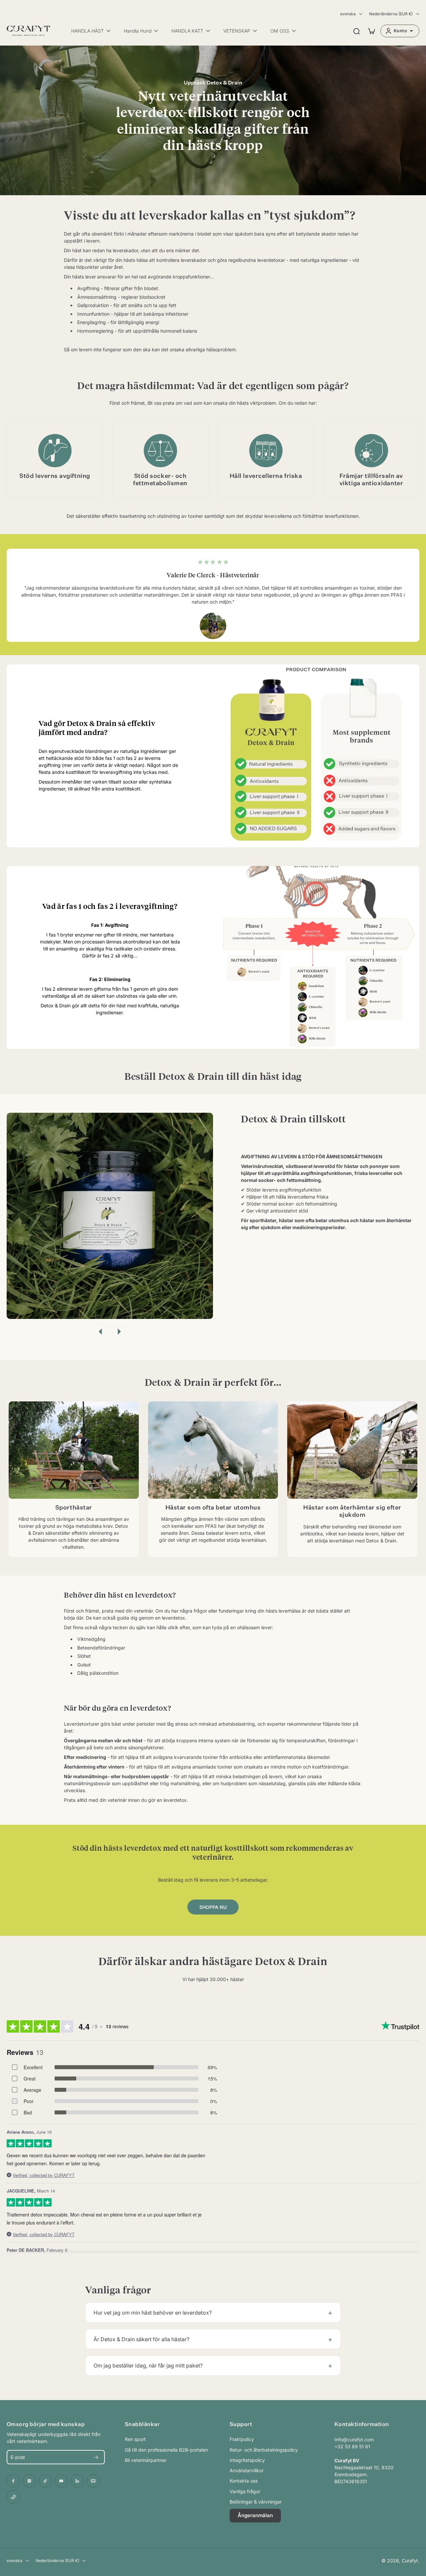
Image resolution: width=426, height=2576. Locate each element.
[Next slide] (119, 1332)
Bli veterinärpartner (146, 2460)
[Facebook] (13, 2481)
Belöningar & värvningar (256, 2502)
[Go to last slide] (101, 1332)
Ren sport (135, 2439)
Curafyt (410, 2561)
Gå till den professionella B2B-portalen (166, 2450)
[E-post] (93, 2481)
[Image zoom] (110, 1216)
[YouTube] (61, 2481)
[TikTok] (45, 2481)
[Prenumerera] (96, 2457)
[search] (356, 31)
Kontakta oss (244, 2481)
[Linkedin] (77, 2481)
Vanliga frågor (245, 2491)
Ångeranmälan (255, 2515)
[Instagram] (29, 2481)
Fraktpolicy (242, 2439)
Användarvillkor (247, 2470)
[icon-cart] (371, 31)
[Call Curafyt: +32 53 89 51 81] (13, 2497)
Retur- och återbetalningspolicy (264, 2450)
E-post (18, 2457)
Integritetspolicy (247, 2460)
